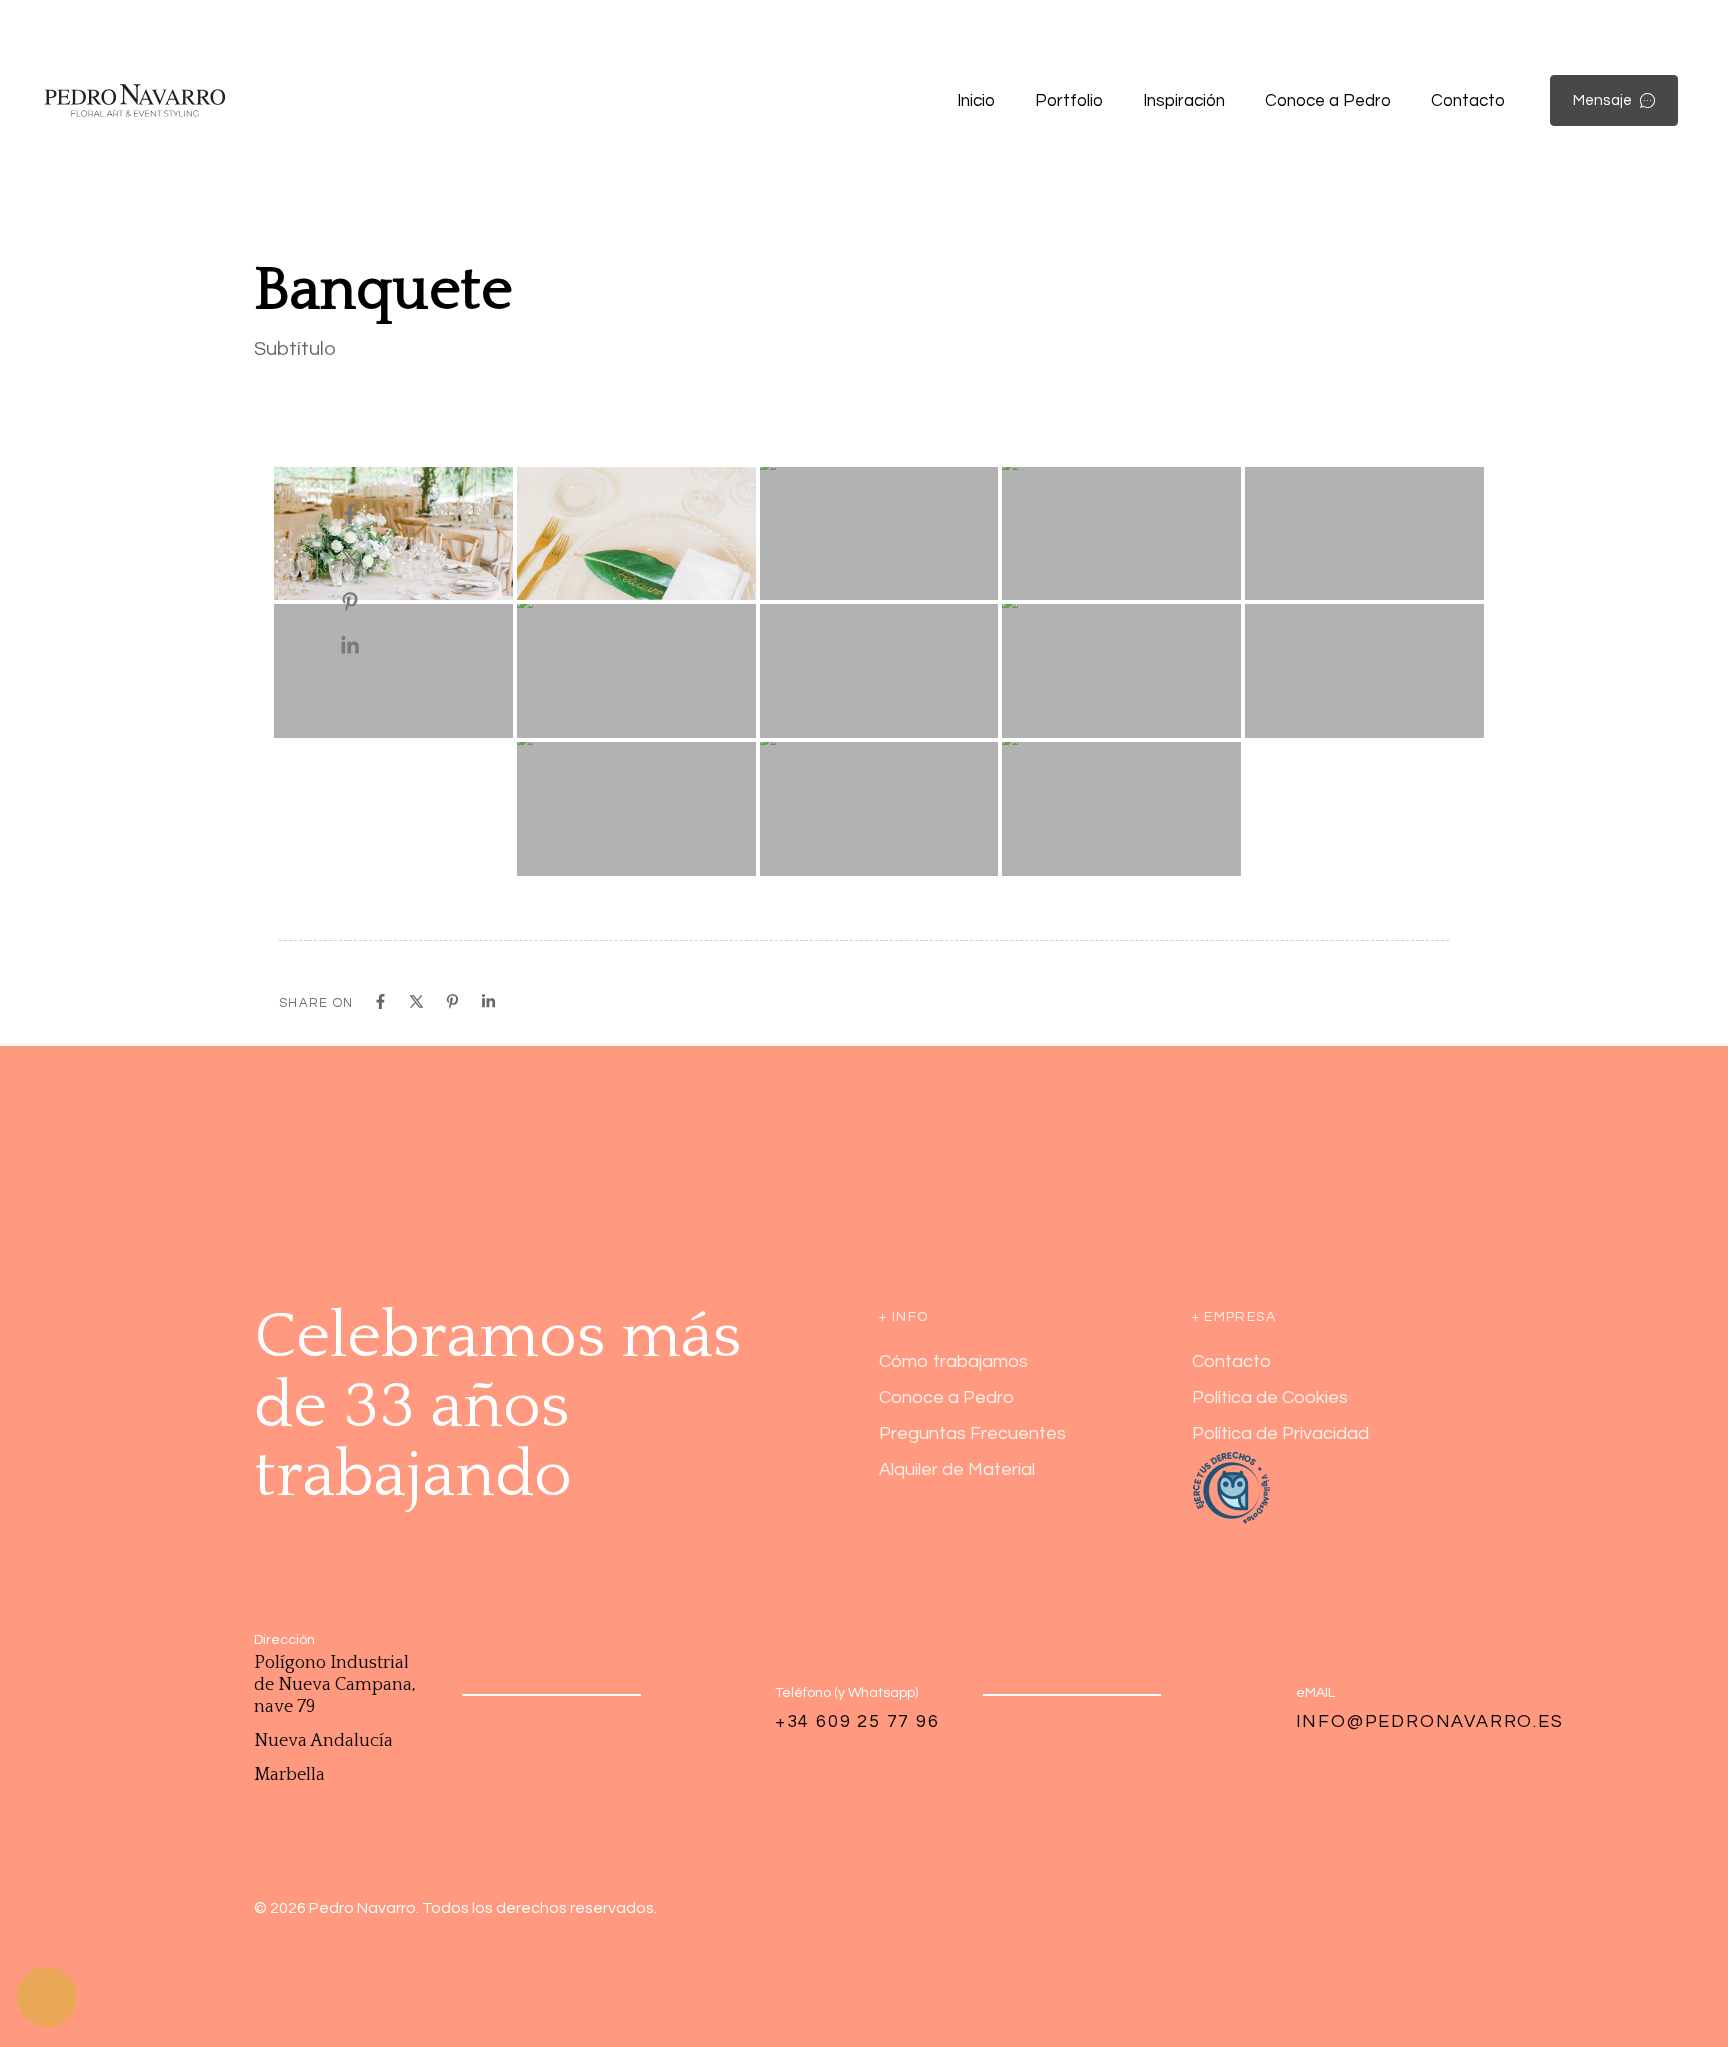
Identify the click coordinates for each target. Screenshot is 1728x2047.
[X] (370, 558)
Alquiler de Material (957, 1469)
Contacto (1468, 101)
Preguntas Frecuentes (972, 1433)
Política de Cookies (1270, 1397)
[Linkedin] (370, 646)
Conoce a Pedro (1328, 101)
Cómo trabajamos (953, 1361)
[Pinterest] (370, 602)
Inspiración (1184, 101)
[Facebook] (370, 514)
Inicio (976, 101)
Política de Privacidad (1280, 1433)
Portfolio (1069, 101)
